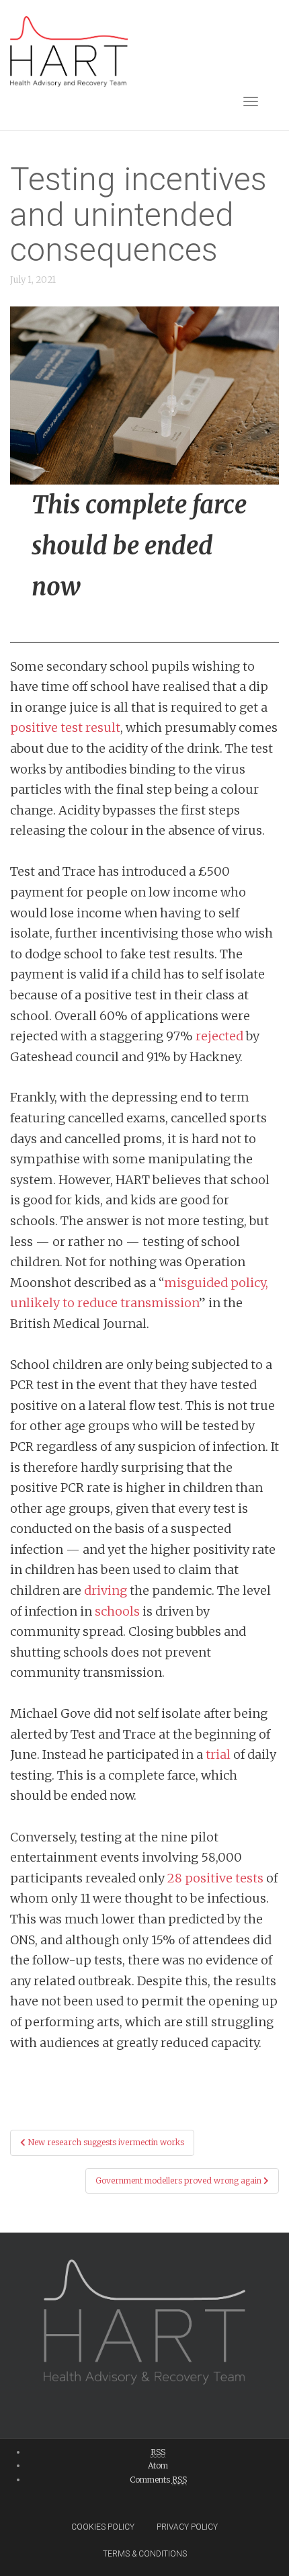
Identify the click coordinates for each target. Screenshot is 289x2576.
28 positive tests (215, 1878)
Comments (158, 2480)
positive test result (65, 728)
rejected (219, 1036)
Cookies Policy (103, 2527)
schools (117, 1611)
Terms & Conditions (145, 2554)
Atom (158, 2465)
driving (106, 1590)
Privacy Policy (187, 2527)
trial (218, 1754)
